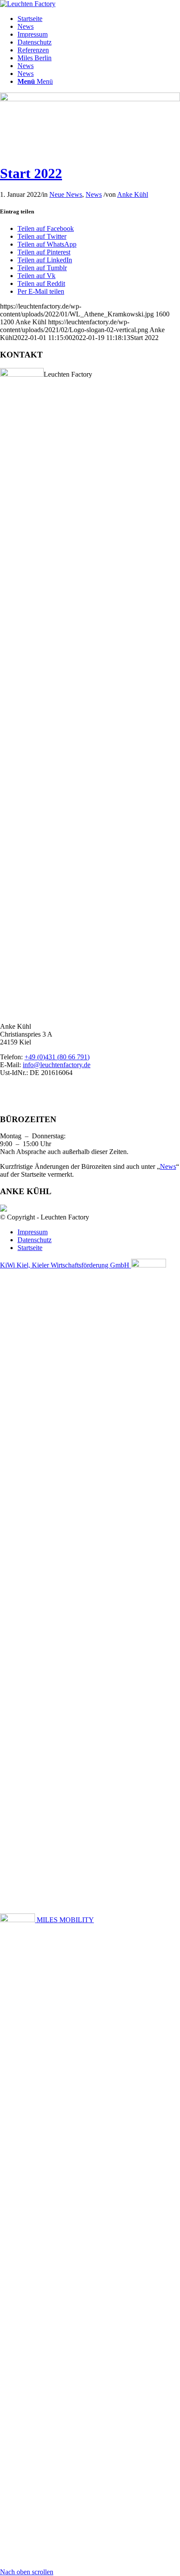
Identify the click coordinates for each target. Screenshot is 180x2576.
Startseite (30, 19)
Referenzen (33, 50)
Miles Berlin (35, 58)
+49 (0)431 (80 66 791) (57, 1057)
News (26, 26)
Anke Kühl (133, 194)
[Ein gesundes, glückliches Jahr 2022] (90, 99)
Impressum (33, 34)
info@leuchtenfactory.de (57, 1065)
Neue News (66, 194)
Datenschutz (35, 42)
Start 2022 (31, 173)
